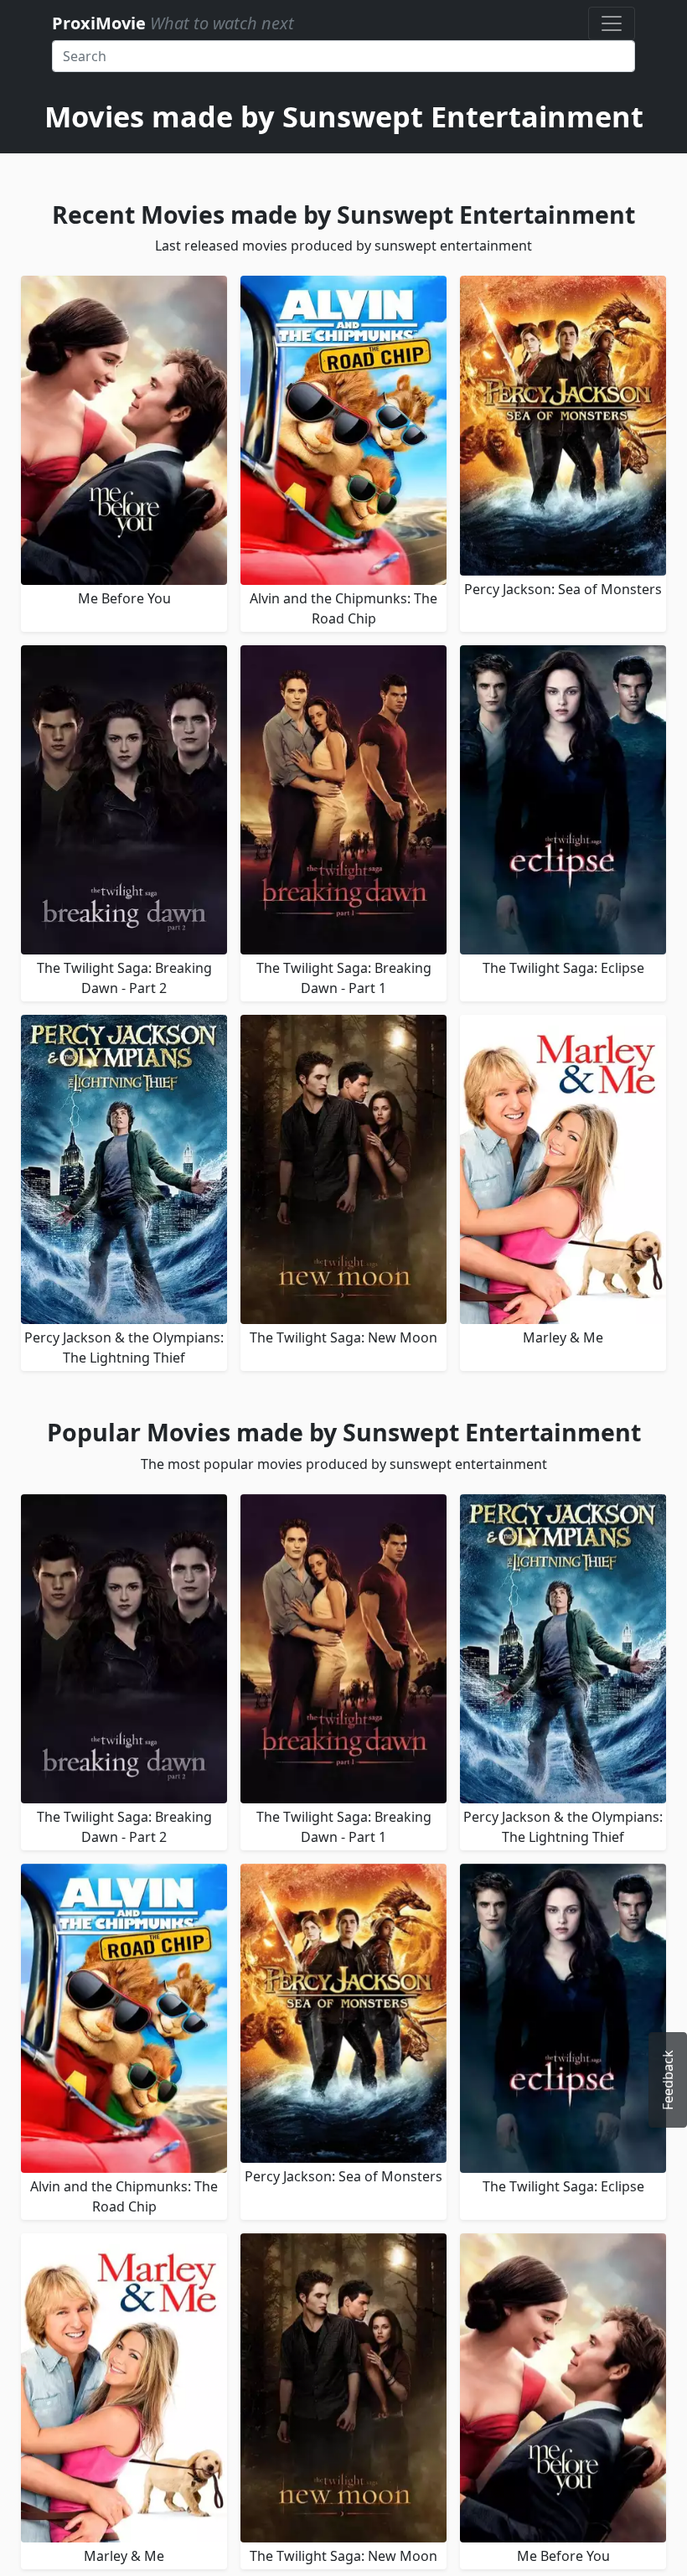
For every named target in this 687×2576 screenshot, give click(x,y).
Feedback (668, 2080)
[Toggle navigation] (612, 23)
